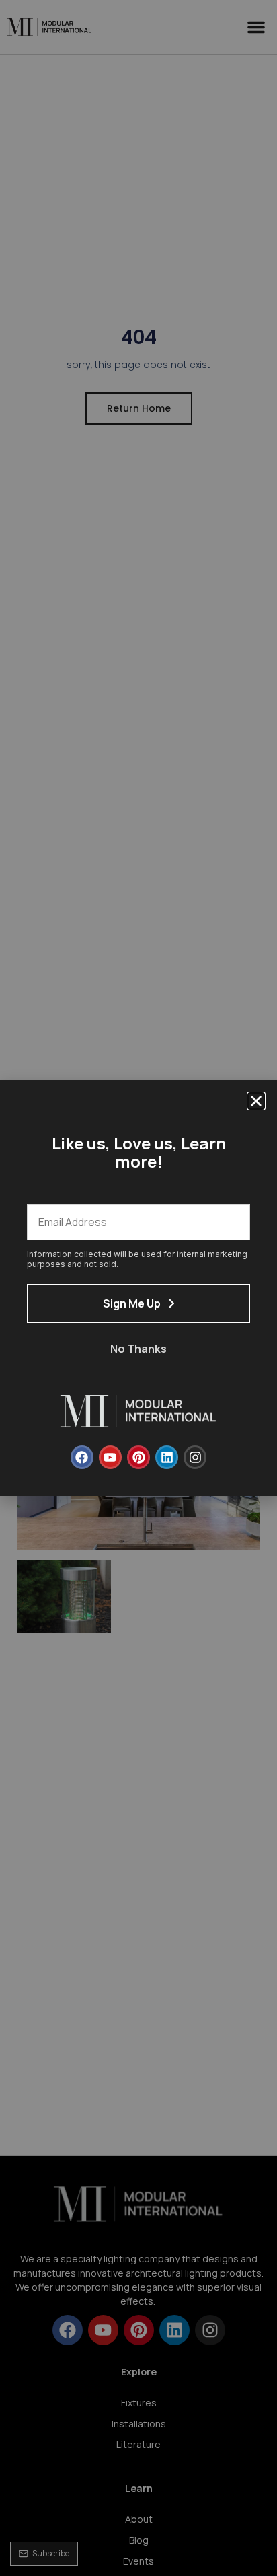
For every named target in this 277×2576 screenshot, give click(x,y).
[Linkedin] (167, 1457)
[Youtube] (110, 1457)
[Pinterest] (138, 1457)
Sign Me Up (132, 1303)
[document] (138, 1288)
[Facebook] (82, 1457)
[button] (256, 1101)
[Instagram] (195, 1457)
